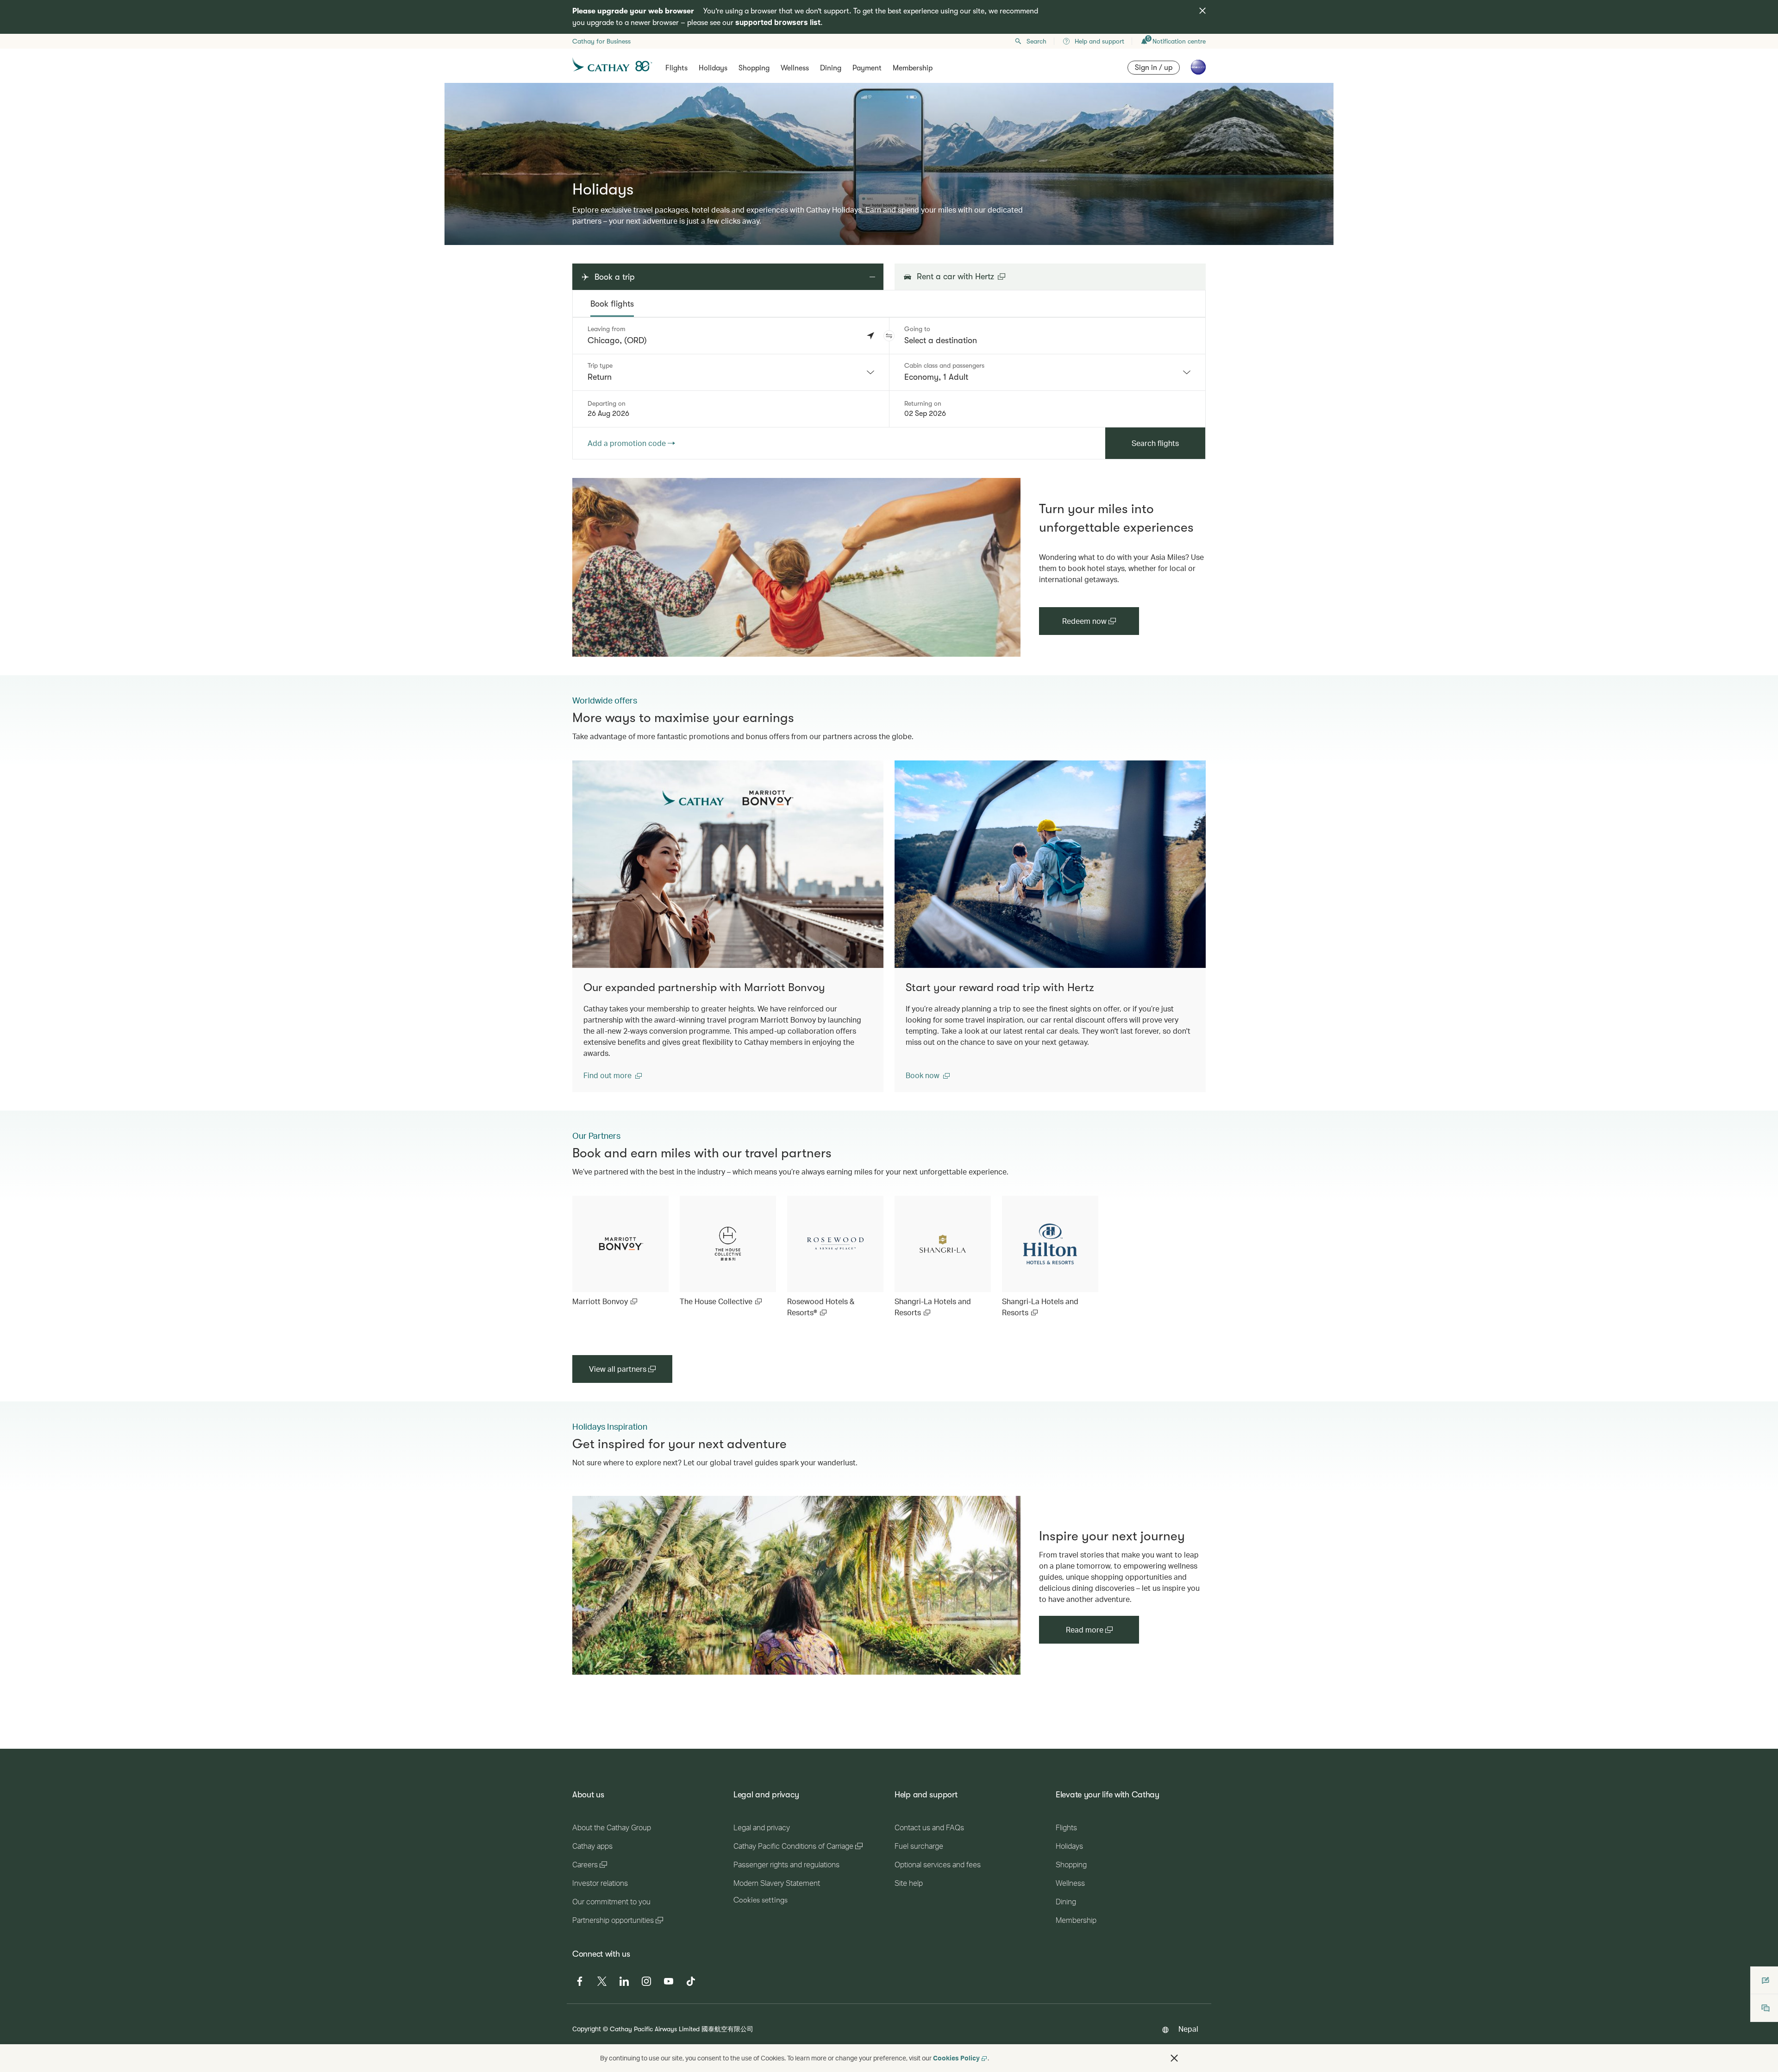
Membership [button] (913, 68)
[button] (889, 336)
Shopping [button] (754, 68)
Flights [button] (676, 68)
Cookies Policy (956, 2058)
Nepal (1188, 2029)
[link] (796, 567)
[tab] (612, 304)
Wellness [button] (795, 68)
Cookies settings (761, 1900)
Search (1036, 41)
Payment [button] (867, 68)
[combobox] (731, 372)
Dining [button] (831, 68)
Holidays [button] (713, 68)
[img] (1202, 11)
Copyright (587, 2029)
